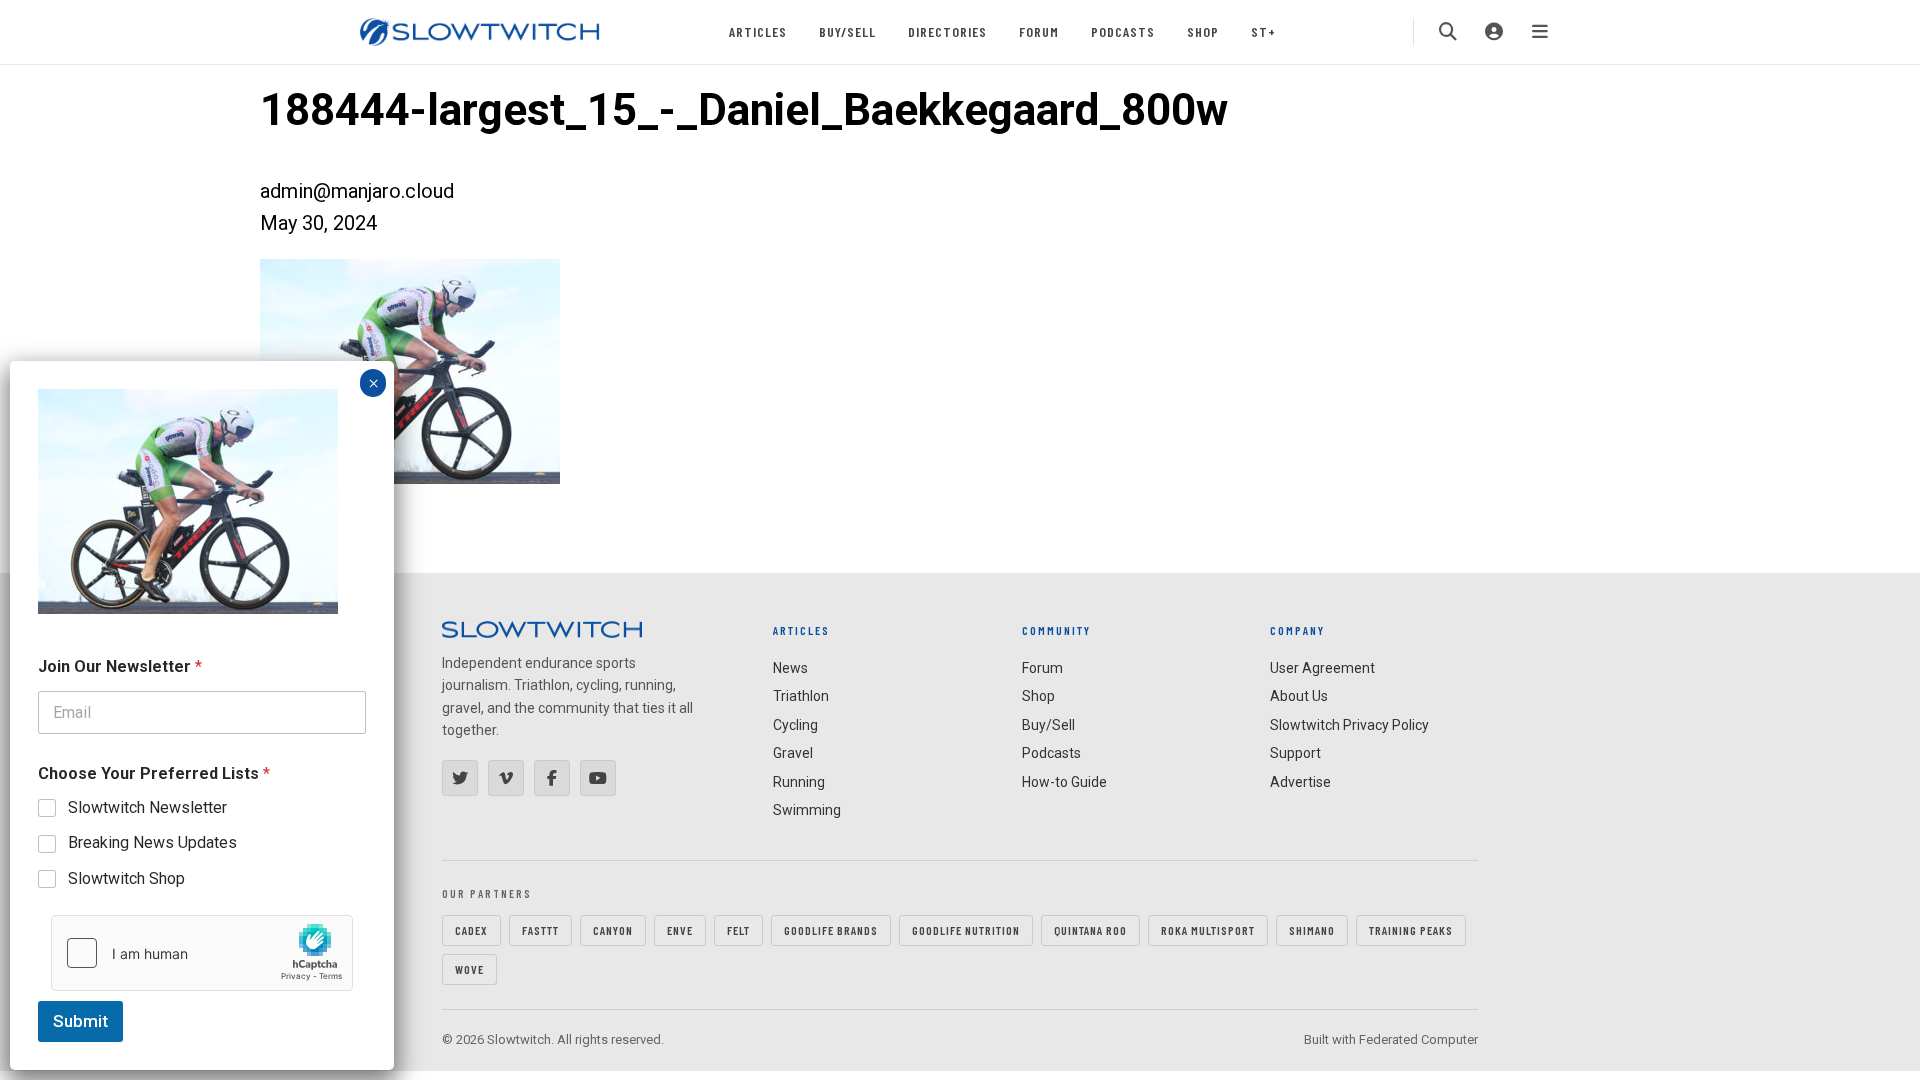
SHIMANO (1312, 930)
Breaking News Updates (152, 842)
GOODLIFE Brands (831, 930)
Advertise (1300, 782)
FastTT (540, 930)
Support (1295, 753)
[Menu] (1540, 32)
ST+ (1263, 31)
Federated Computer (1418, 1039)
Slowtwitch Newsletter (147, 807)
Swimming (807, 810)
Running (799, 782)
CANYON (613, 930)
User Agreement (1322, 668)
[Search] (1448, 32)
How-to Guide (1064, 782)
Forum (1039, 31)
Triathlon (801, 696)
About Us (1299, 696)
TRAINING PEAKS (1411, 930)
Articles (758, 31)
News (790, 668)
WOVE (469, 969)
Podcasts (1123, 31)
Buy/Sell (847, 31)
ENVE (680, 930)
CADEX (471, 930)
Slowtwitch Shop (126, 878)
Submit (80, 1021)
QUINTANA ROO (1090, 930)
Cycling (795, 725)
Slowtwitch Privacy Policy (1349, 725)
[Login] (1494, 32)
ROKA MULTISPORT (1208, 930)
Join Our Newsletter (120, 666)
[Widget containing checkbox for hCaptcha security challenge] (202, 953)
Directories (947, 31)
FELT (738, 930)
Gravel (793, 753)
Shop (1203, 31)
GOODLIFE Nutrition (966, 930)
